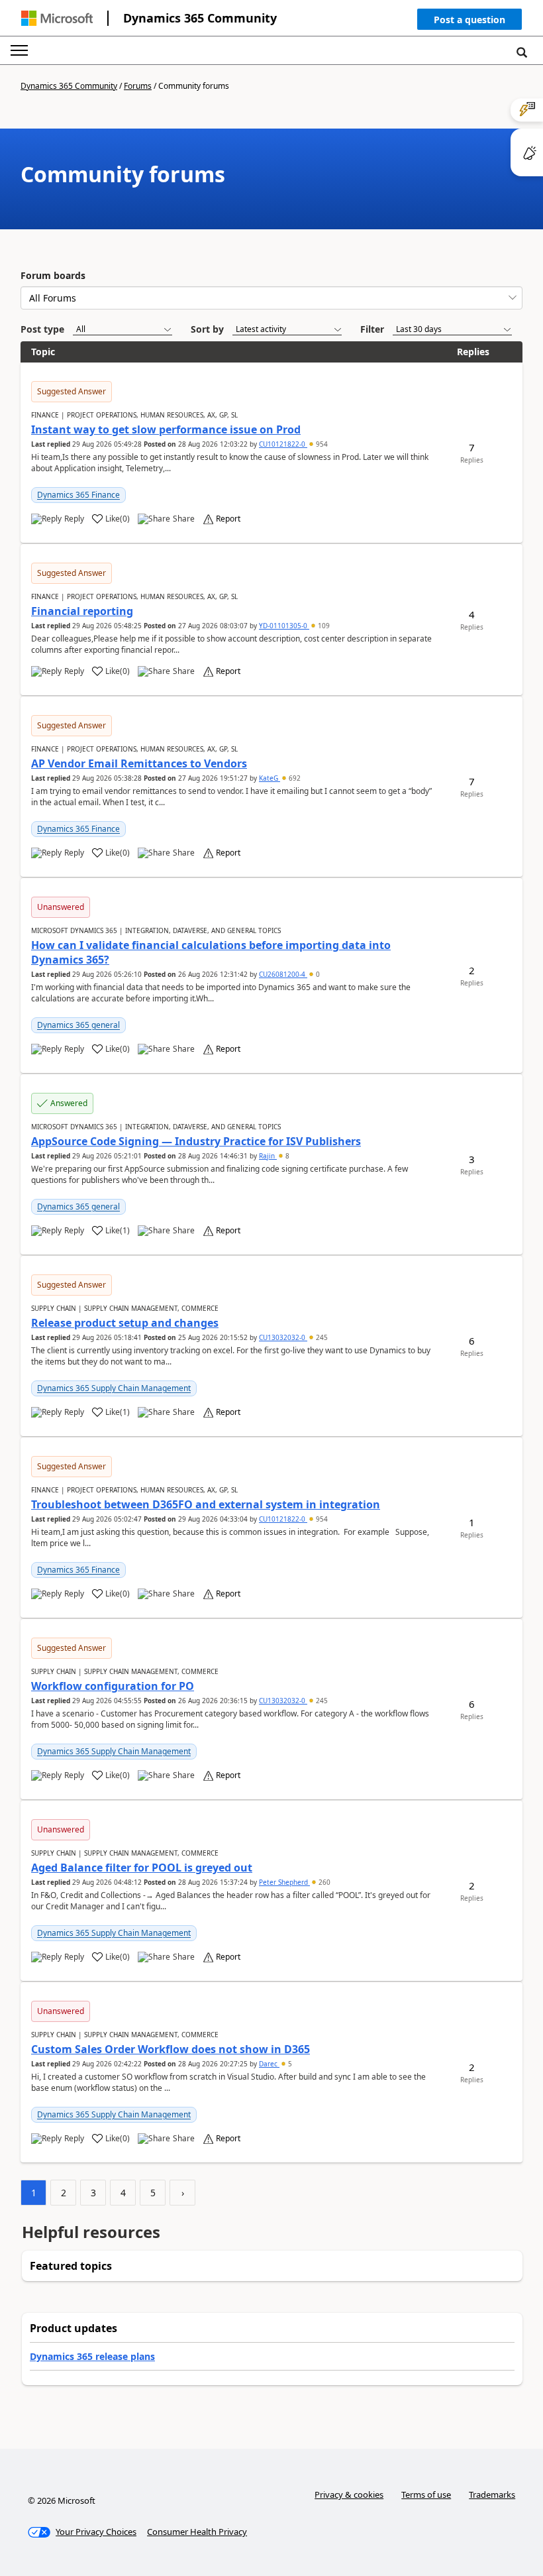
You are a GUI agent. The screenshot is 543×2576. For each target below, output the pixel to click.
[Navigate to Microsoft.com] (57, 18)
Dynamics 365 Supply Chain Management (114, 1388)
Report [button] (228, 519)
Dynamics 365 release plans (92, 2356)
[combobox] (271, 298)
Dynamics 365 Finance (78, 495)
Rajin (268, 1156)
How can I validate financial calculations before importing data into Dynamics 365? (211, 952)
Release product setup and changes (125, 1323)
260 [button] (323, 1882)
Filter (372, 329)
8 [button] (286, 1156)
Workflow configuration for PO (113, 1686)
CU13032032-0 (283, 1337)
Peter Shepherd (284, 1882)
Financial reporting (82, 611)
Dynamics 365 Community (200, 18)
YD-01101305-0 (284, 626)
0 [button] (317, 974)
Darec (269, 2064)
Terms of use (426, 2494)
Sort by (207, 329)
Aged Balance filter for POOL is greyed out (142, 1868)
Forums (138, 86)
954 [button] (321, 444)
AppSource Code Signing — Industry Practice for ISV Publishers (196, 1141)
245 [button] (321, 1337)
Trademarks (492, 2494)
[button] (469, 22)
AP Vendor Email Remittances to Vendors (139, 763)
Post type (42, 329)
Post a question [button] (469, 20)
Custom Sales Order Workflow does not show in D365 (171, 2049)
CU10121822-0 (283, 444)
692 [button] (294, 778)
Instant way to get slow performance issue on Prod (166, 429)
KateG (270, 778)
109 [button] (323, 626)
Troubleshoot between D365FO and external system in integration (206, 1504)
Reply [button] (74, 519)
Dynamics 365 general (78, 1025)
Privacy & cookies (349, 2494)
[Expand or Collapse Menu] (19, 50)
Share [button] (184, 519)
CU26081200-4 (283, 974)
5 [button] (289, 2064)
